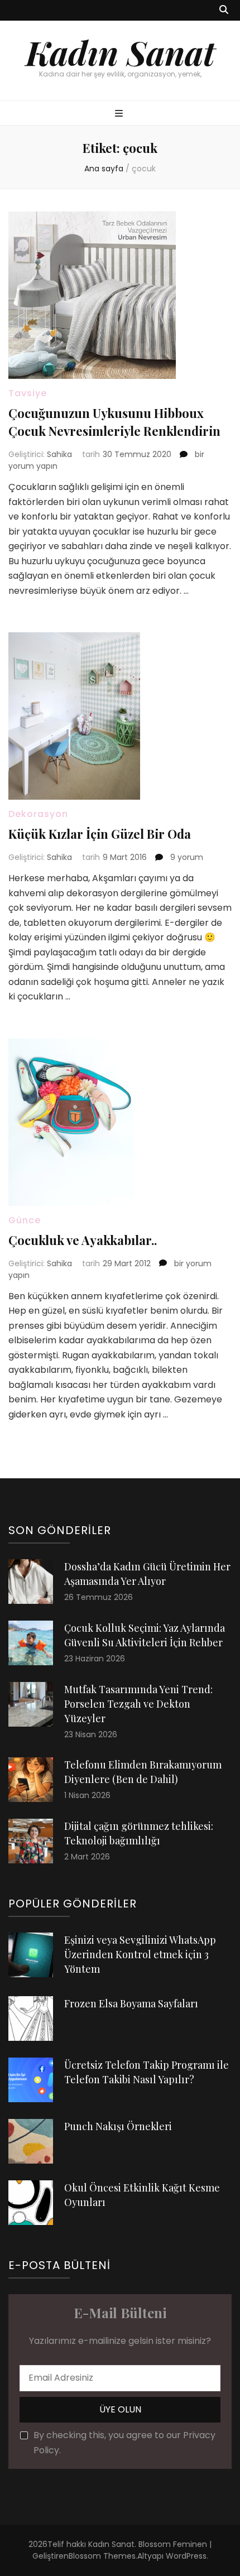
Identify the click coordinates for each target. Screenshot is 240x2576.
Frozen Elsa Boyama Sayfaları (131, 2003)
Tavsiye (28, 393)
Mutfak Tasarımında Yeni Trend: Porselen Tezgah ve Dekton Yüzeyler (138, 1704)
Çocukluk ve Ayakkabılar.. (83, 1240)
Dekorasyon (38, 814)
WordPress (186, 2556)
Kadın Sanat (120, 52)
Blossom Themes (102, 2556)
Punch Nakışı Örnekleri (118, 2126)
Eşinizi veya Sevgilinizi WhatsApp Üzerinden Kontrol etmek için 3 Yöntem (140, 1954)
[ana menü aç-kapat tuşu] (120, 114)
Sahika (59, 454)
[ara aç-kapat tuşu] (224, 10)
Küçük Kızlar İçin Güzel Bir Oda (100, 834)
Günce (25, 1220)
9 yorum (186, 857)
